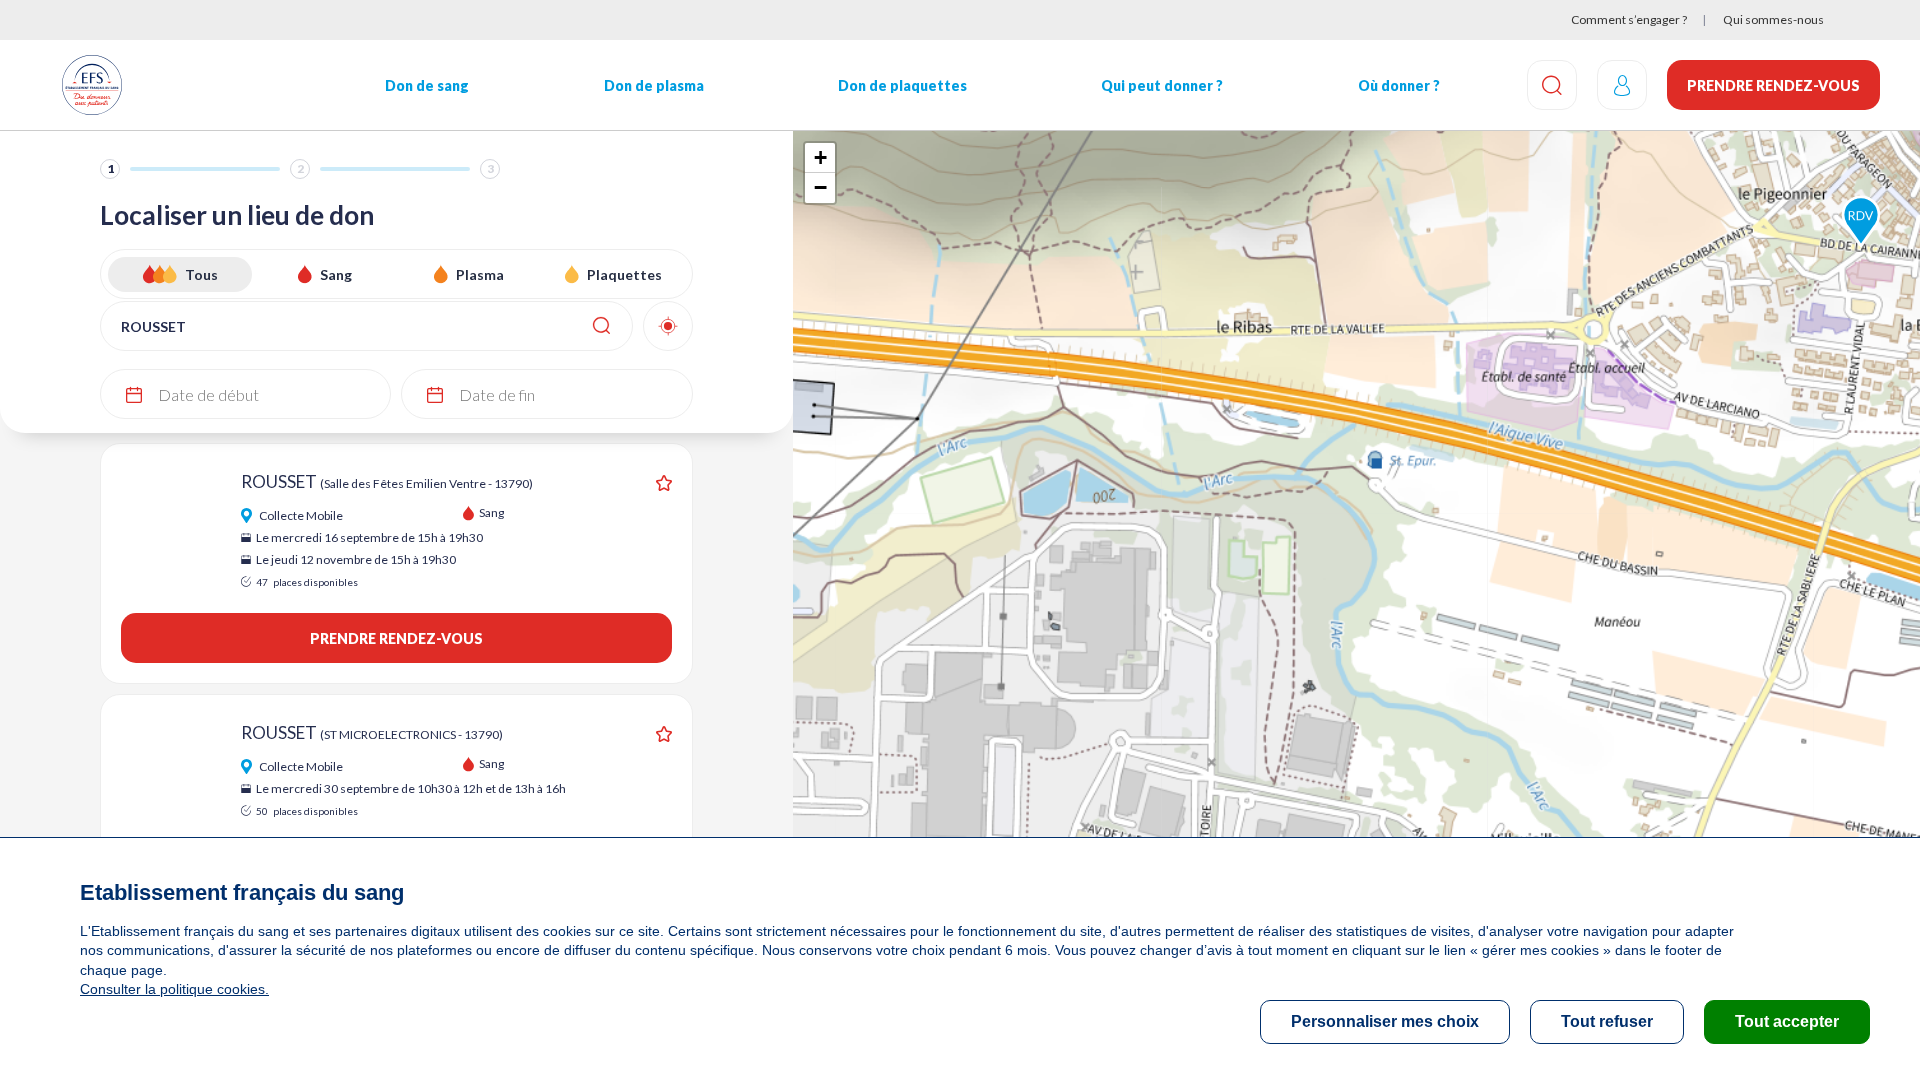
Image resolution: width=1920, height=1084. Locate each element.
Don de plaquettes (902, 85)
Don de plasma (654, 85)
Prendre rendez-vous (1773, 85)
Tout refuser (1607, 1021)
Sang (336, 274)
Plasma (480, 274)
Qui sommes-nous (1773, 19)
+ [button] (820, 157)
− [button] (820, 187)
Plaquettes (624, 274)
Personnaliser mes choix (1385, 1021)
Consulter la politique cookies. (174, 989)
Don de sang (427, 85)
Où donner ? (1399, 85)
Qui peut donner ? (1162, 85)
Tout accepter (1787, 1021)
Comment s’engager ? (1629, 19)
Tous (201, 274)
